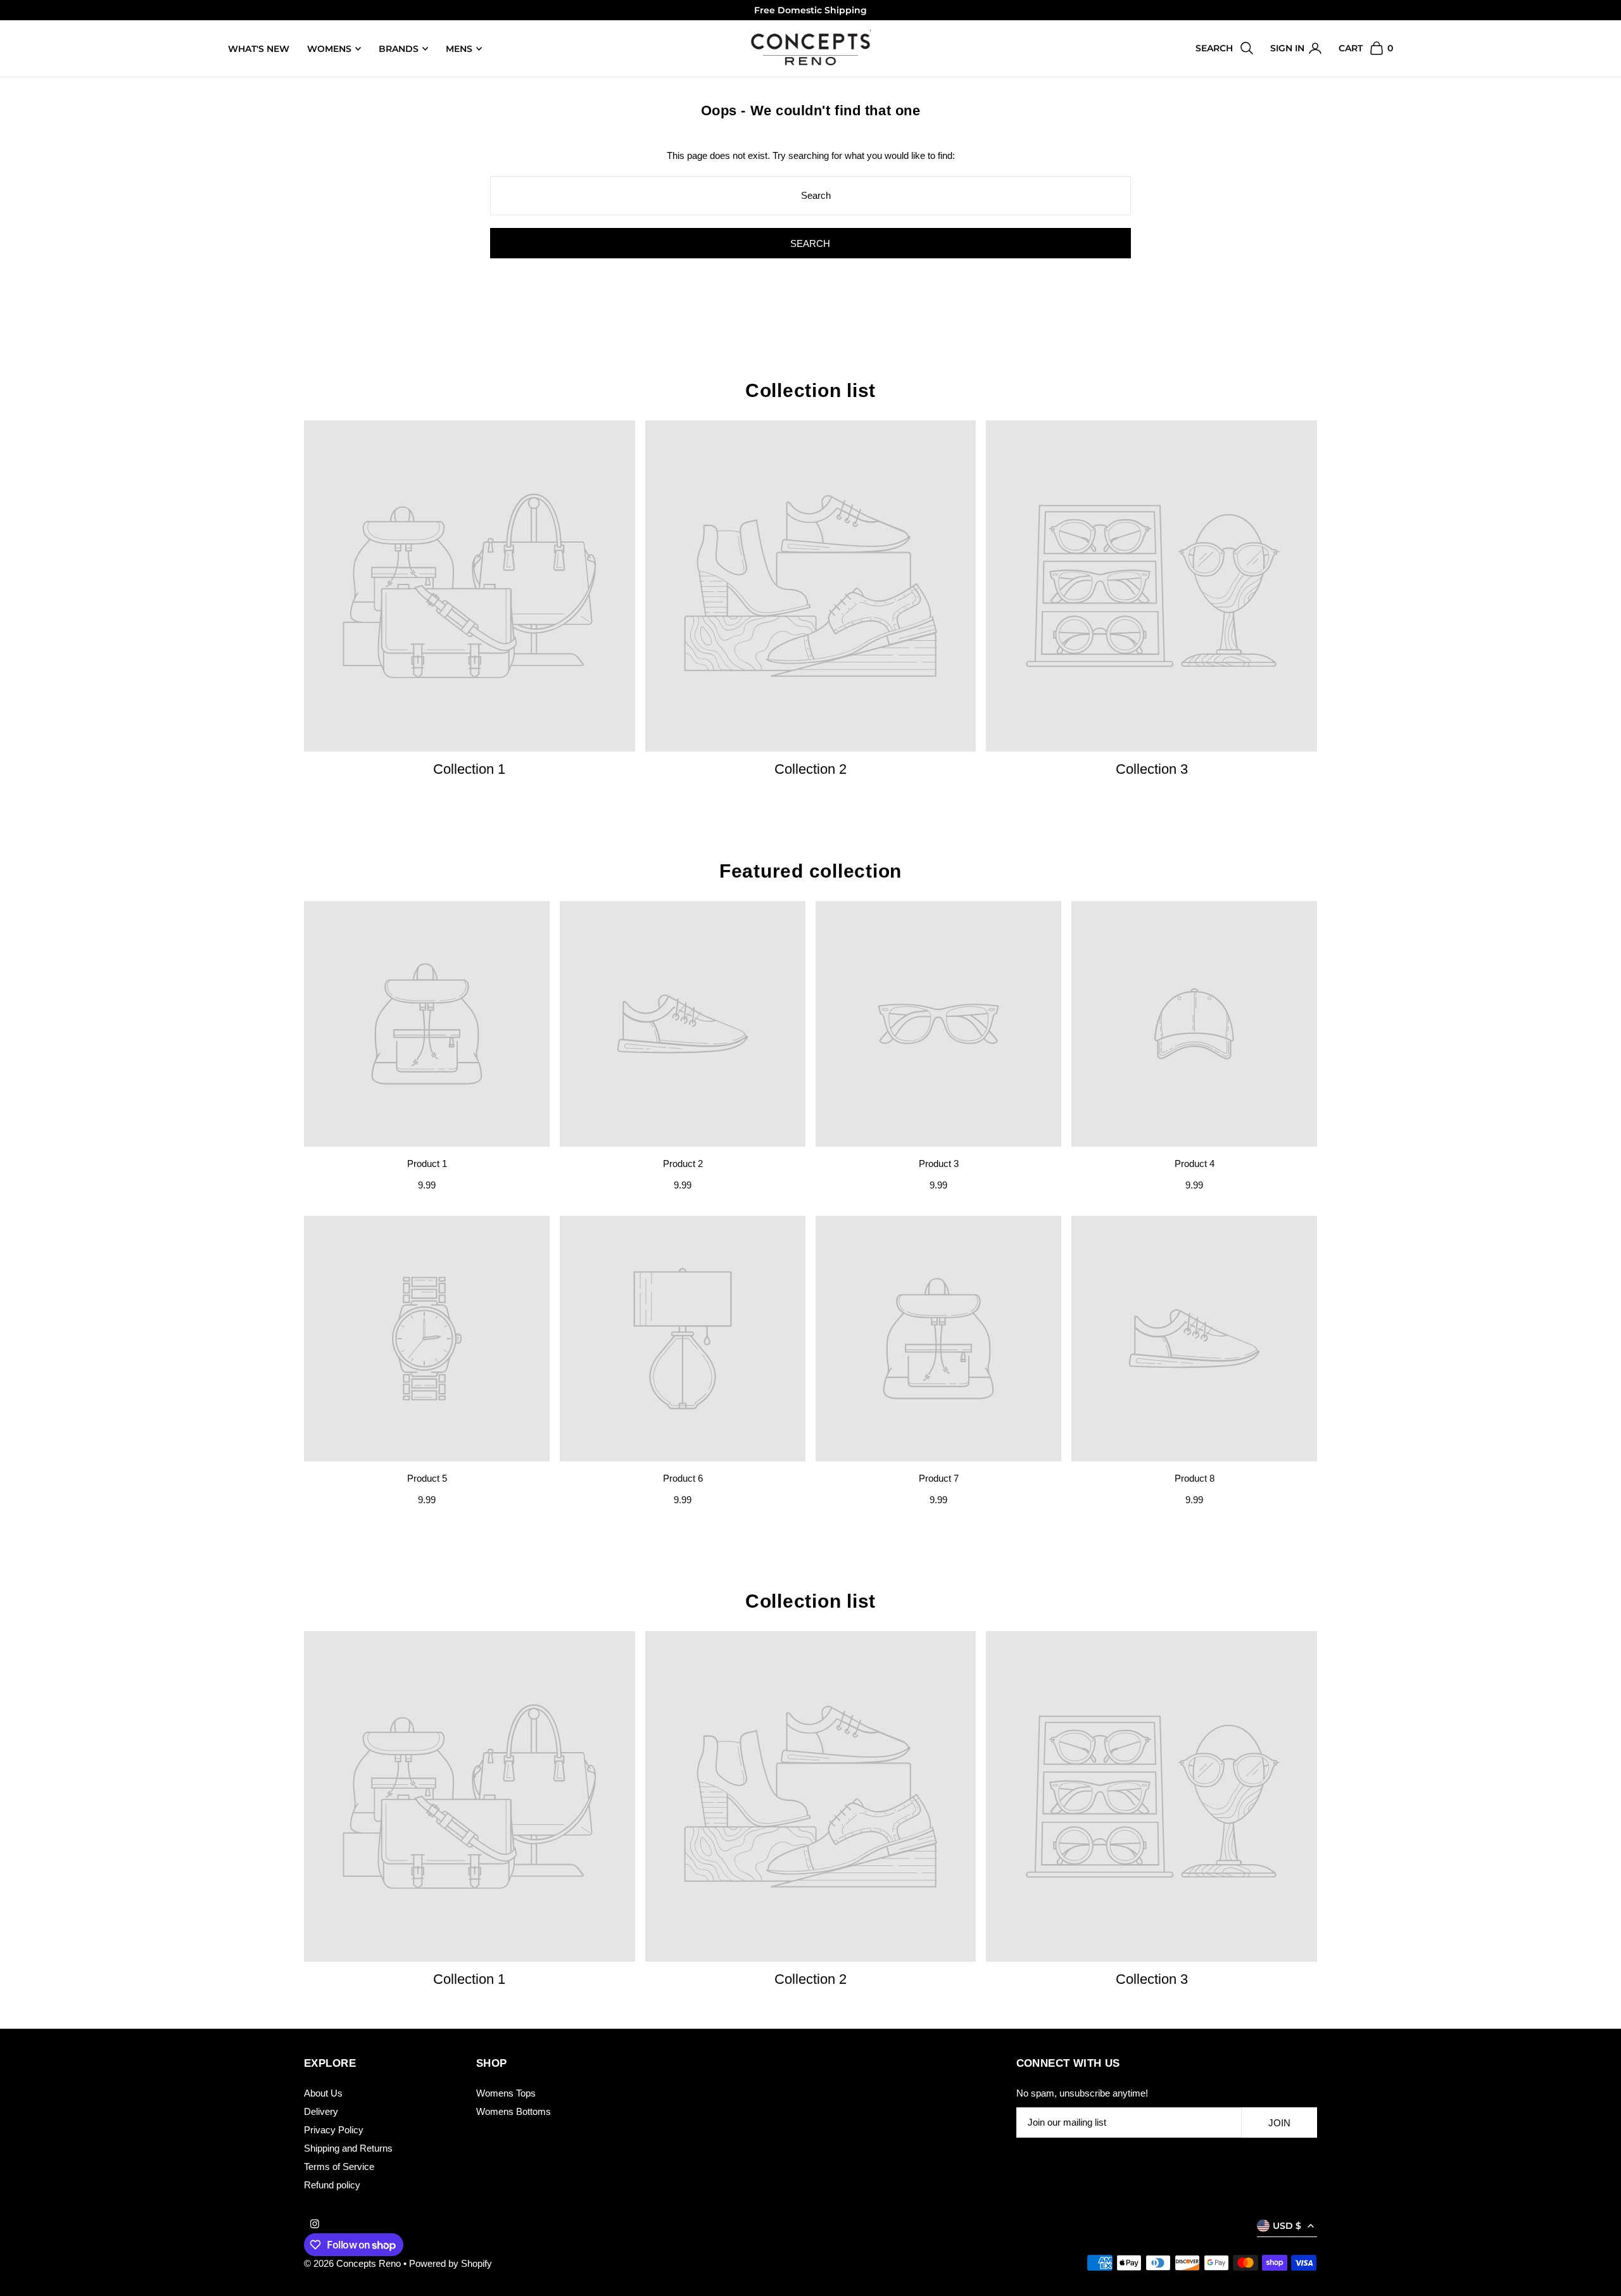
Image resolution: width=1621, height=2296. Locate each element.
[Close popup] (1050, 1004)
